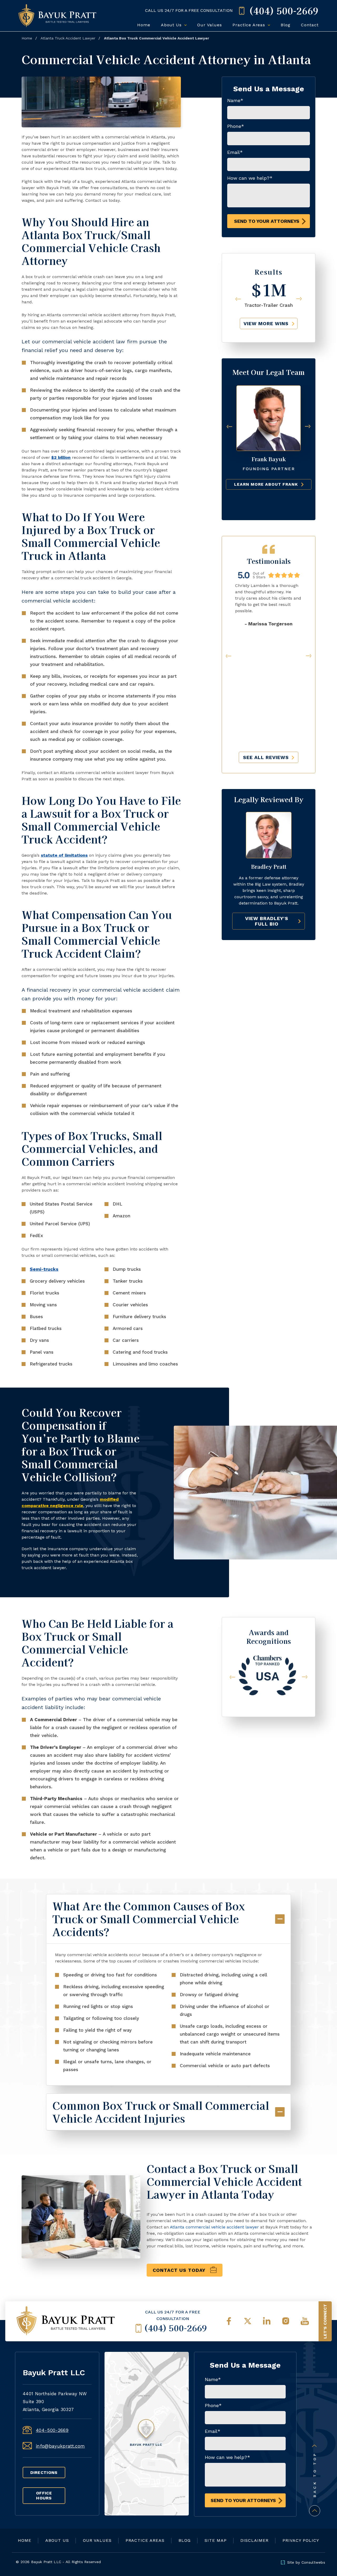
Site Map (216, 2540)
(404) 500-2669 (175, 2328)
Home (144, 25)
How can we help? (250, 178)
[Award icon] (268, 1656)
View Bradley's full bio (267, 921)
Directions (44, 2472)
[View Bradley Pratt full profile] (269, 814)
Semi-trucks (44, 1269)
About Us (172, 25)
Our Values (210, 25)
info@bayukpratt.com (60, 2446)
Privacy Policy (301, 2540)
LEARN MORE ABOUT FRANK (266, 484)
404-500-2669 (52, 2430)
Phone (236, 126)
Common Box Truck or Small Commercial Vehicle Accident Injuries (161, 2112)
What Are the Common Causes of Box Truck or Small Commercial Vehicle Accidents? (149, 1919)
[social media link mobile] (229, 2321)
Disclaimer (254, 2540)
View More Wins (266, 323)
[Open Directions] (147, 2434)
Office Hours (44, 2495)
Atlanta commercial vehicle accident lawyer (214, 2227)
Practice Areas (250, 25)
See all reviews (266, 757)
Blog (286, 25)
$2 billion (61, 457)
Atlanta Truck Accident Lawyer (68, 38)
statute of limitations (64, 855)
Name (235, 100)
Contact (310, 25)
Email (235, 152)
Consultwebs (313, 2562)
